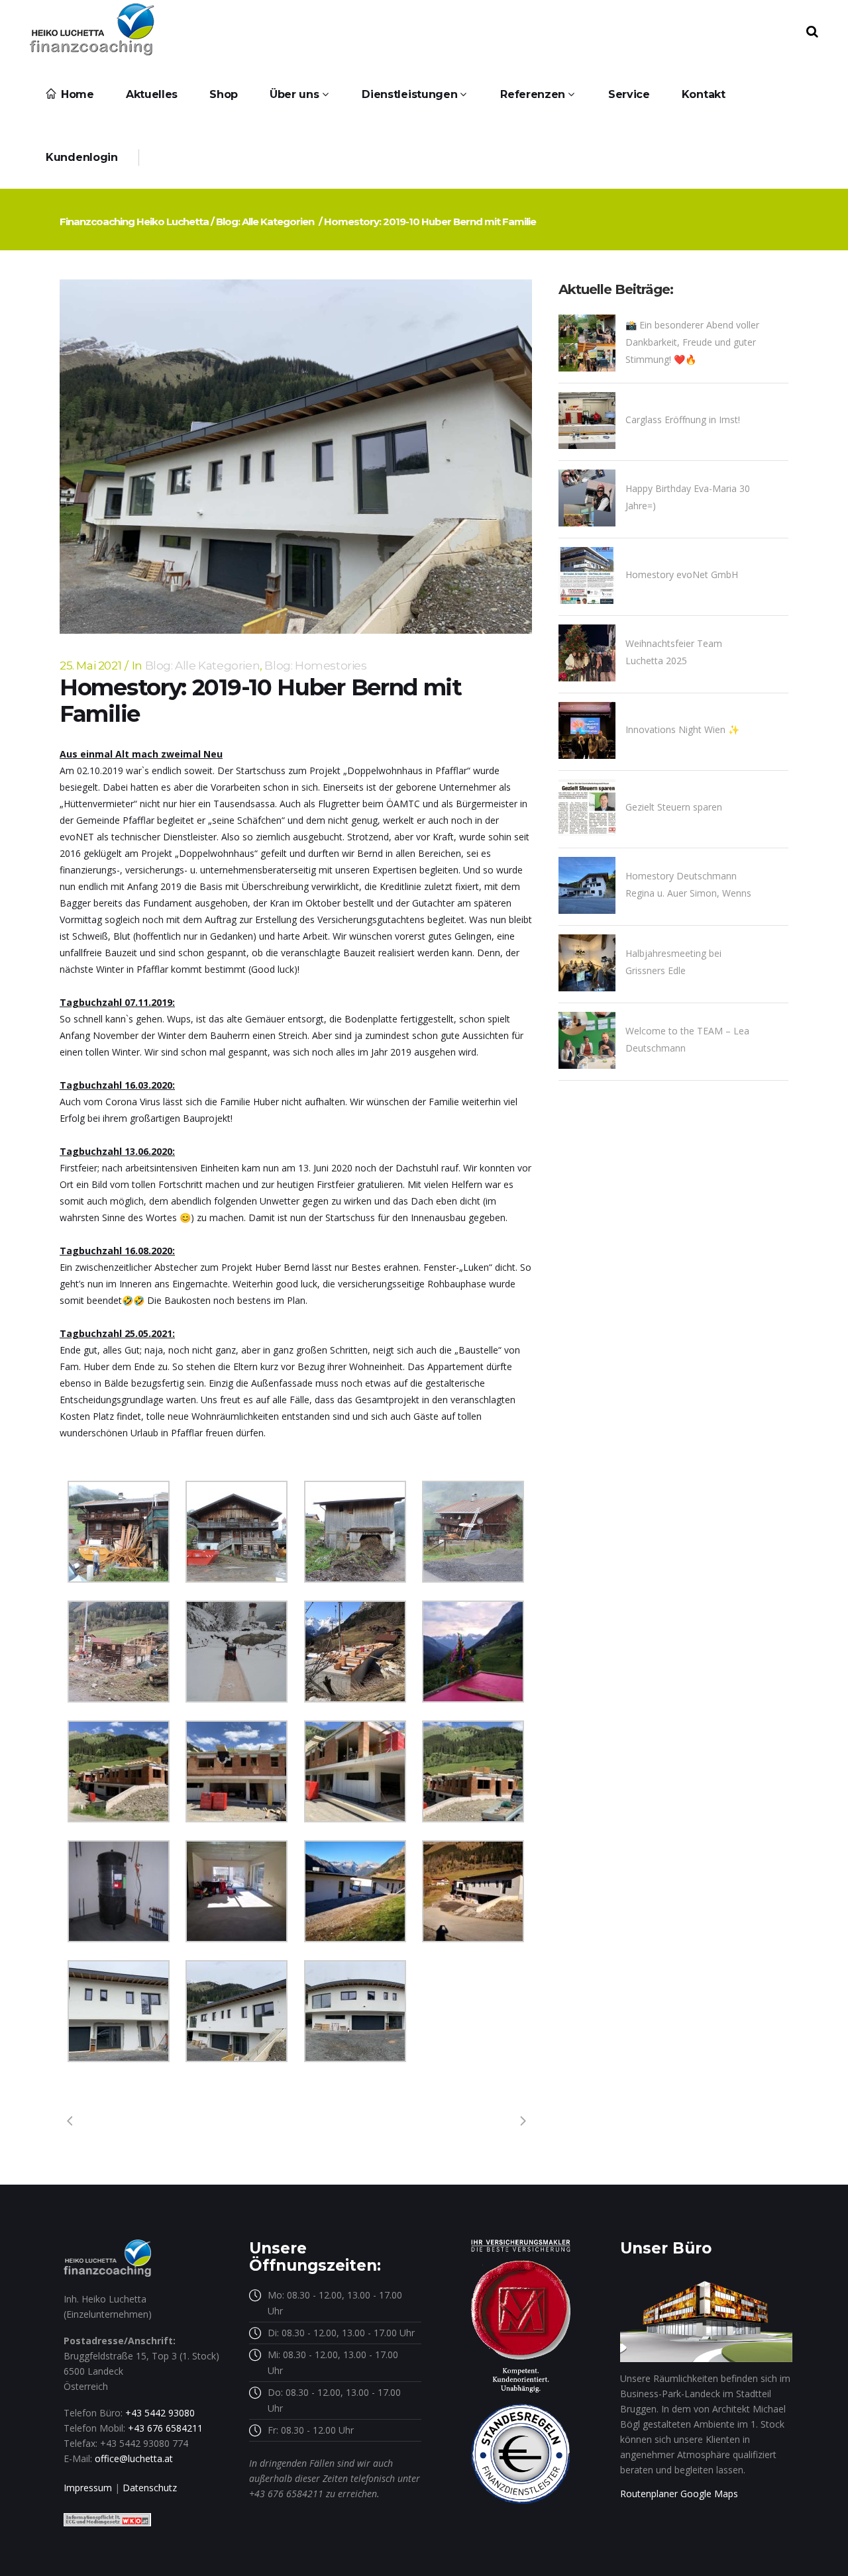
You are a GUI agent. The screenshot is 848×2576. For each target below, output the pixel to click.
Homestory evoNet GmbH (682, 574)
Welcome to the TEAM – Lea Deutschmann (687, 1039)
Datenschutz (150, 2488)
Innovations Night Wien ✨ (682, 729)
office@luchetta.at (134, 2458)
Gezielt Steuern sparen (674, 807)
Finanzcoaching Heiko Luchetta (134, 222)
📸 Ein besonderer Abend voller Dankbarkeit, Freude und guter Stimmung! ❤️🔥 (692, 342)
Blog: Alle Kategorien (265, 222)
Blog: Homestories (315, 666)
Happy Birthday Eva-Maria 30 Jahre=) (688, 497)
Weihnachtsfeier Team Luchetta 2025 (674, 652)
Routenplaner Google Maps (679, 2494)
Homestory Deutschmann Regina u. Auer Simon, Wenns (688, 884)
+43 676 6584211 (165, 2428)
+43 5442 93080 (160, 2413)
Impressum (88, 2488)
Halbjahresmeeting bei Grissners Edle (673, 962)
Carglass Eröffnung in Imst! (683, 420)
